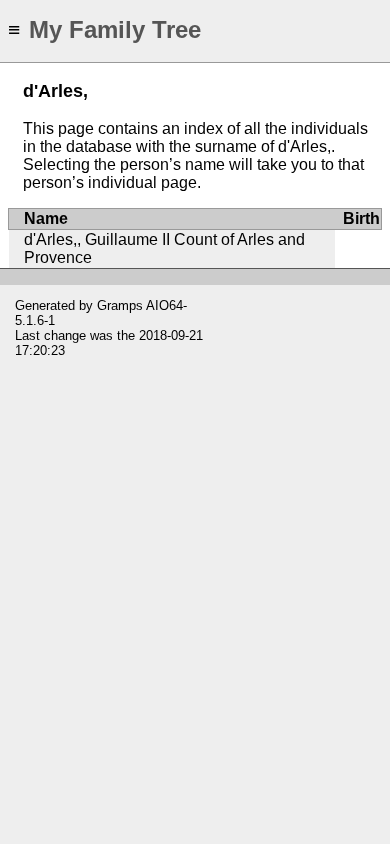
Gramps (120, 305)
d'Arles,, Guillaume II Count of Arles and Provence (164, 248)
